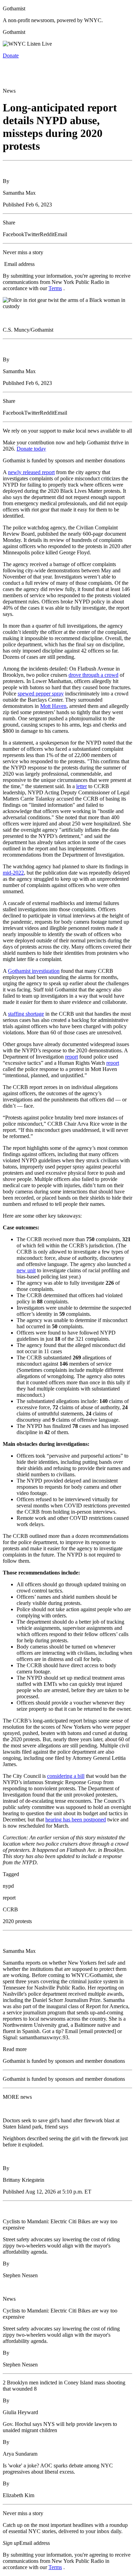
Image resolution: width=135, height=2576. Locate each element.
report (71, 1057)
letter (82, 786)
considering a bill (66, 1776)
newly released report (31, 472)
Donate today (31, 449)
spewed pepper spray (41, 694)
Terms (55, 288)
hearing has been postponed (76, 1820)
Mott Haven (53, 706)
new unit (26, 1270)
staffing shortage (26, 1014)
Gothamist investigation (34, 971)
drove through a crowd (93, 675)
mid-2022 (13, 873)
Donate (11, 56)
